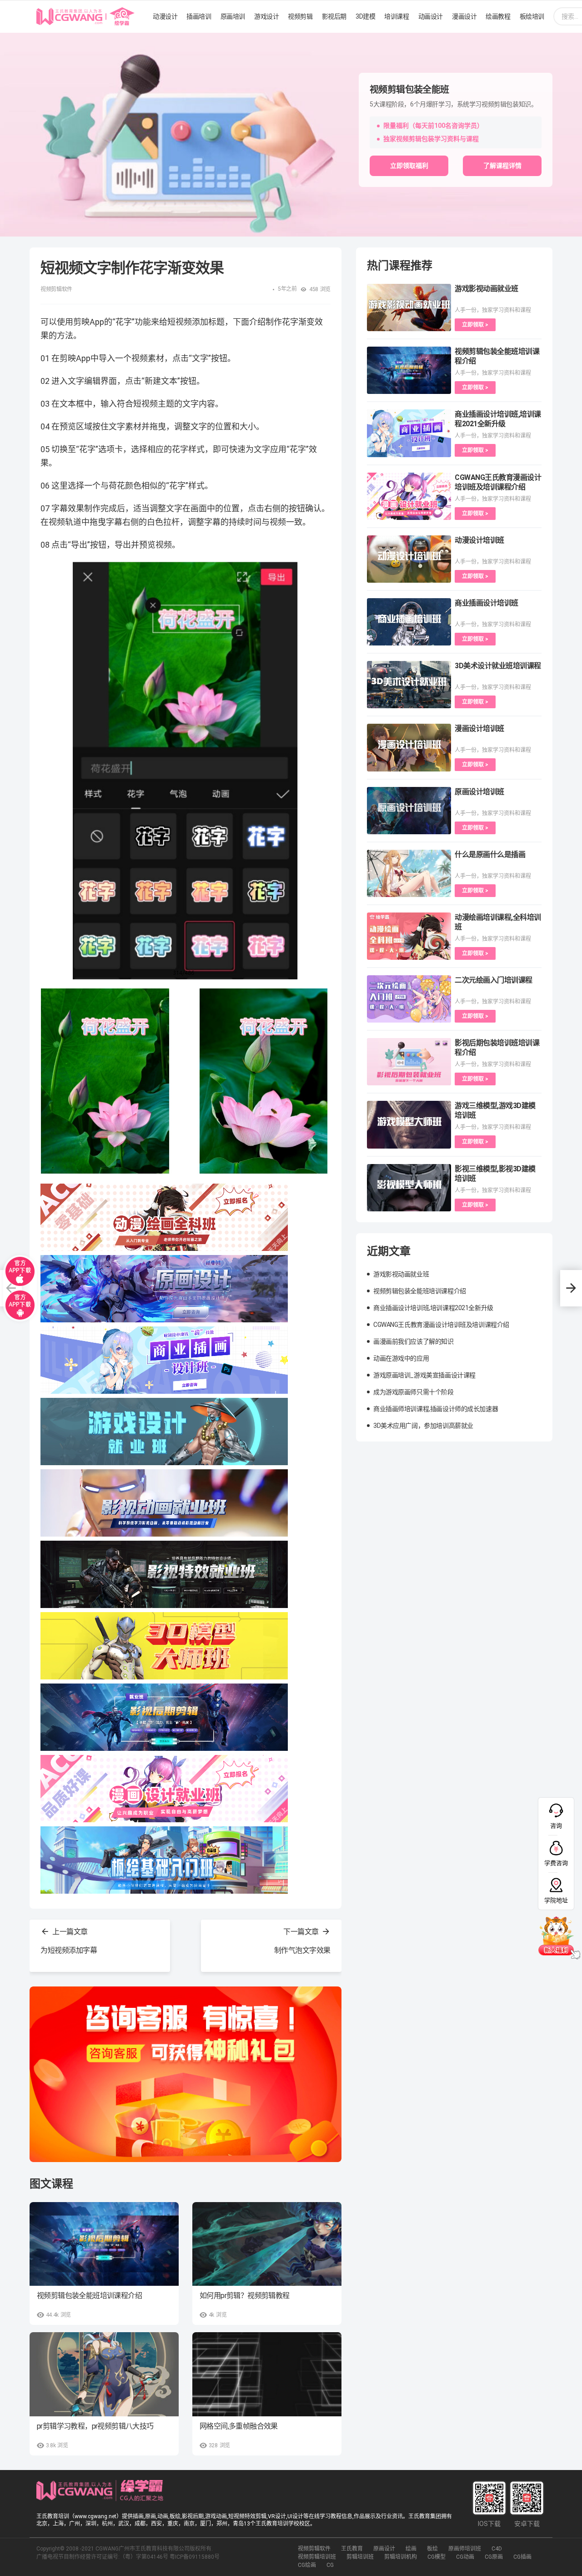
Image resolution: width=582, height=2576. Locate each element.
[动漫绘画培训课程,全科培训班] (409, 936)
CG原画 (494, 2557)
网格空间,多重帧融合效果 (239, 2426)
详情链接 (13, 37)
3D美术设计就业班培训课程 (498, 666)
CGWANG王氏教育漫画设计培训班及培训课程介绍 (441, 1325)
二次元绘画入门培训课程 (494, 980)
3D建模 (365, 16)
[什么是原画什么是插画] (409, 873)
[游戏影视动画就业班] (409, 308)
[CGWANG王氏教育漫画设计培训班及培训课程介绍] (409, 496)
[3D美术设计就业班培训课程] (409, 685)
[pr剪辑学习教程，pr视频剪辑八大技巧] (104, 2374)
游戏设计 (266, 16)
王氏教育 (352, 2549)
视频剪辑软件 (314, 2549)
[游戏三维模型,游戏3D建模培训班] (409, 1124)
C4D (497, 2549)
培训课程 (396, 16)
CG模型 (436, 2557)
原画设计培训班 (479, 792)
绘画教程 (498, 16)
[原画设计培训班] (409, 811)
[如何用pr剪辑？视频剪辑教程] (267, 2244)
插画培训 (199, 16)
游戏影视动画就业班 (487, 289)
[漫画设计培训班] (409, 747)
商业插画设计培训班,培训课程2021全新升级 (433, 1308)
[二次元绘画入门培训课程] (409, 999)
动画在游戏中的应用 (401, 1358)
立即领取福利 (409, 166)
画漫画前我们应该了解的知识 (414, 1341)
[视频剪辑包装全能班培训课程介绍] (104, 2244)
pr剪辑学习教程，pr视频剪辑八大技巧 (95, 2426)
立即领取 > (475, 325)
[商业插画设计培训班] (409, 622)
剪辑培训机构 (401, 2557)
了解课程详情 (502, 166)
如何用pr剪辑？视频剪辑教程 (245, 2296)
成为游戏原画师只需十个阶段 (414, 1392)
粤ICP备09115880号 (195, 2557)
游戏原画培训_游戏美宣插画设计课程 (424, 1375)
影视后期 (334, 16)
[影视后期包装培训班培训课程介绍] (409, 1062)
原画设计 (384, 2549)
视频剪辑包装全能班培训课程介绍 (89, 2296)
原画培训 (233, 16)
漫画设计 (464, 16)
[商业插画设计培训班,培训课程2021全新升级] (409, 433)
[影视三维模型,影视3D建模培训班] (409, 1188)
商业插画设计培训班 (487, 603)
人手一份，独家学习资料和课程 (493, 310)
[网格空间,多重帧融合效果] (267, 2374)
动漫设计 (165, 16)
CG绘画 (307, 2565)
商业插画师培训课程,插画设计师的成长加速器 (436, 1409)
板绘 (432, 2549)
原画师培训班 (465, 2549)
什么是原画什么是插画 (490, 854)
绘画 (411, 2549)
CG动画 (465, 2557)
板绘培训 (532, 16)
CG (330, 2565)
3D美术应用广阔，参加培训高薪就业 (423, 1426)
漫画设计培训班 (479, 728)
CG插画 (522, 2557)
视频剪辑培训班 (317, 2557)
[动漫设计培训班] (409, 559)
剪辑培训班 (360, 2557)
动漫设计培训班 (479, 540)
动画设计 (431, 16)
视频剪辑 (300, 16)
